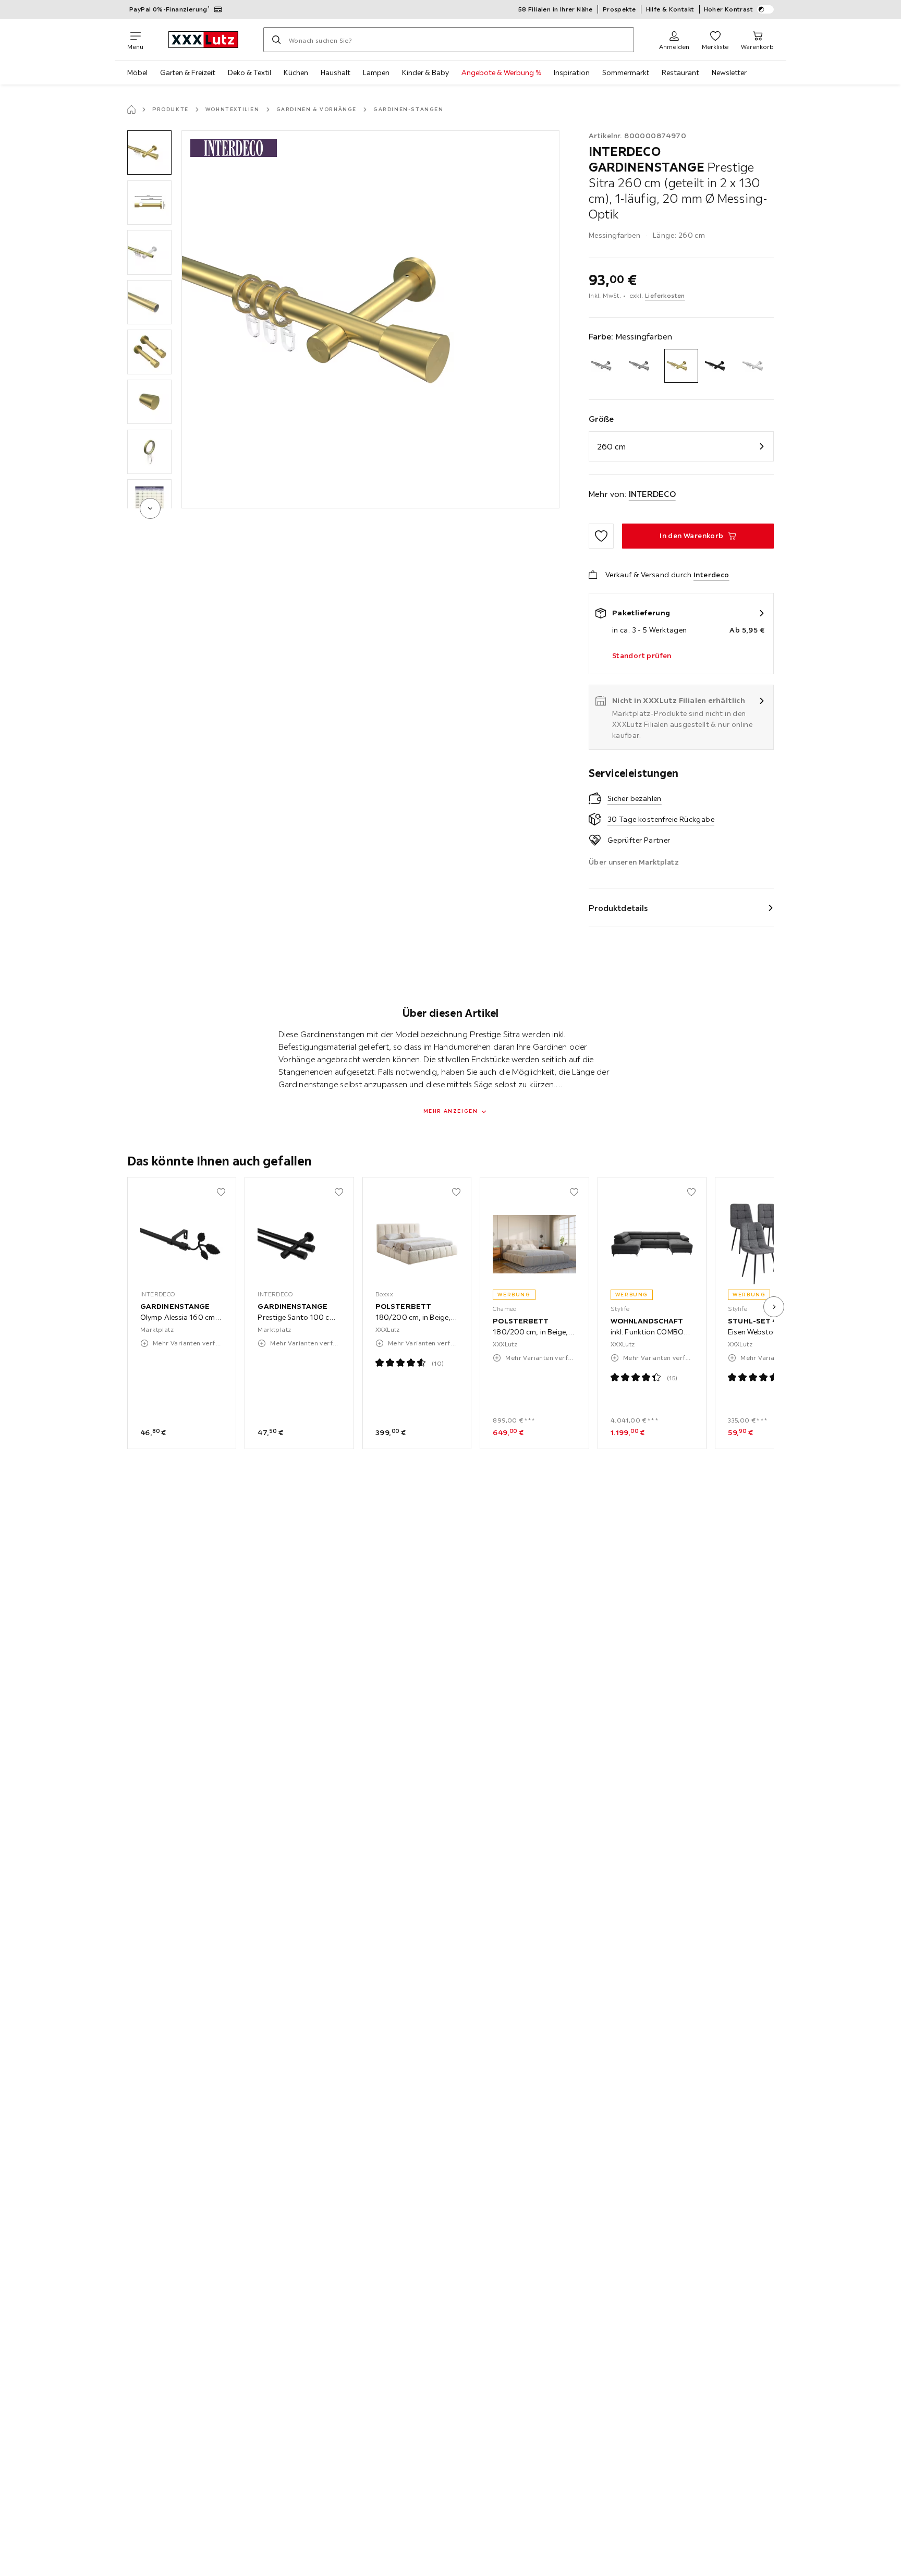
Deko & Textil (249, 72)
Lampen (376, 72)
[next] (150, 508)
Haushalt (336, 72)
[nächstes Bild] (774, 1307)
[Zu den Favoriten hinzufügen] (601, 536)
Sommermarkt (626, 72)
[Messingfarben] (681, 366)
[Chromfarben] (606, 366)
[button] (149, 153)
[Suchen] (276, 40)
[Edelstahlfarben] (643, 366)
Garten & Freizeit (188, 72)
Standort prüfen (642, 655)
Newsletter (729, 72)
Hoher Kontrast (729, 9)
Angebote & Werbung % (501, 72)
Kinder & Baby (425, 72)
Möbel (137, 72)
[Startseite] (131, 110)
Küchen (296, 72)
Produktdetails (618, 908)
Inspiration (572, 72)
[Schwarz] (719, 366)
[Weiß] (757, 366)
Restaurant (680, 72)
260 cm (612, 446)
